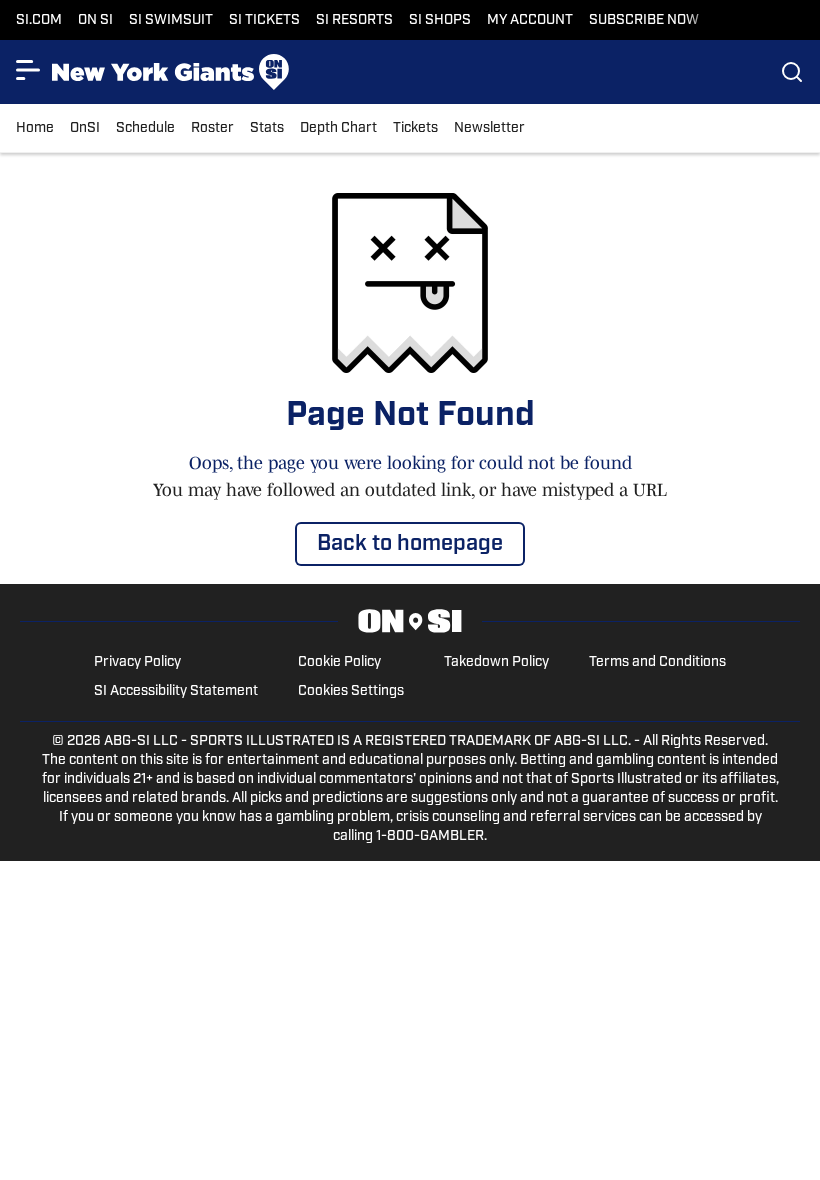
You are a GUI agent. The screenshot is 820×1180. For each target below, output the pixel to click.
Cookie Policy (339, 662)
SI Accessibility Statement (176, 691)
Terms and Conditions (657, 662)
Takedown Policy (496, 662)
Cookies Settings (351, 691)
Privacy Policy (137, 662)
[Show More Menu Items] (28, 70)
